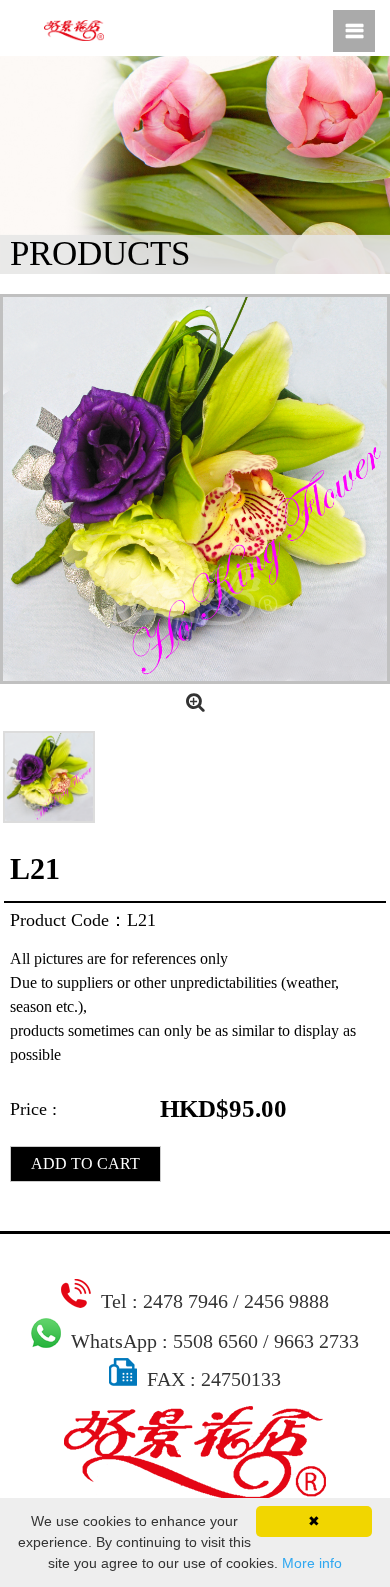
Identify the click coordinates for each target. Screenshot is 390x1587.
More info (312, 1563)
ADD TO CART (85, 1163)
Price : (33, 1109)
